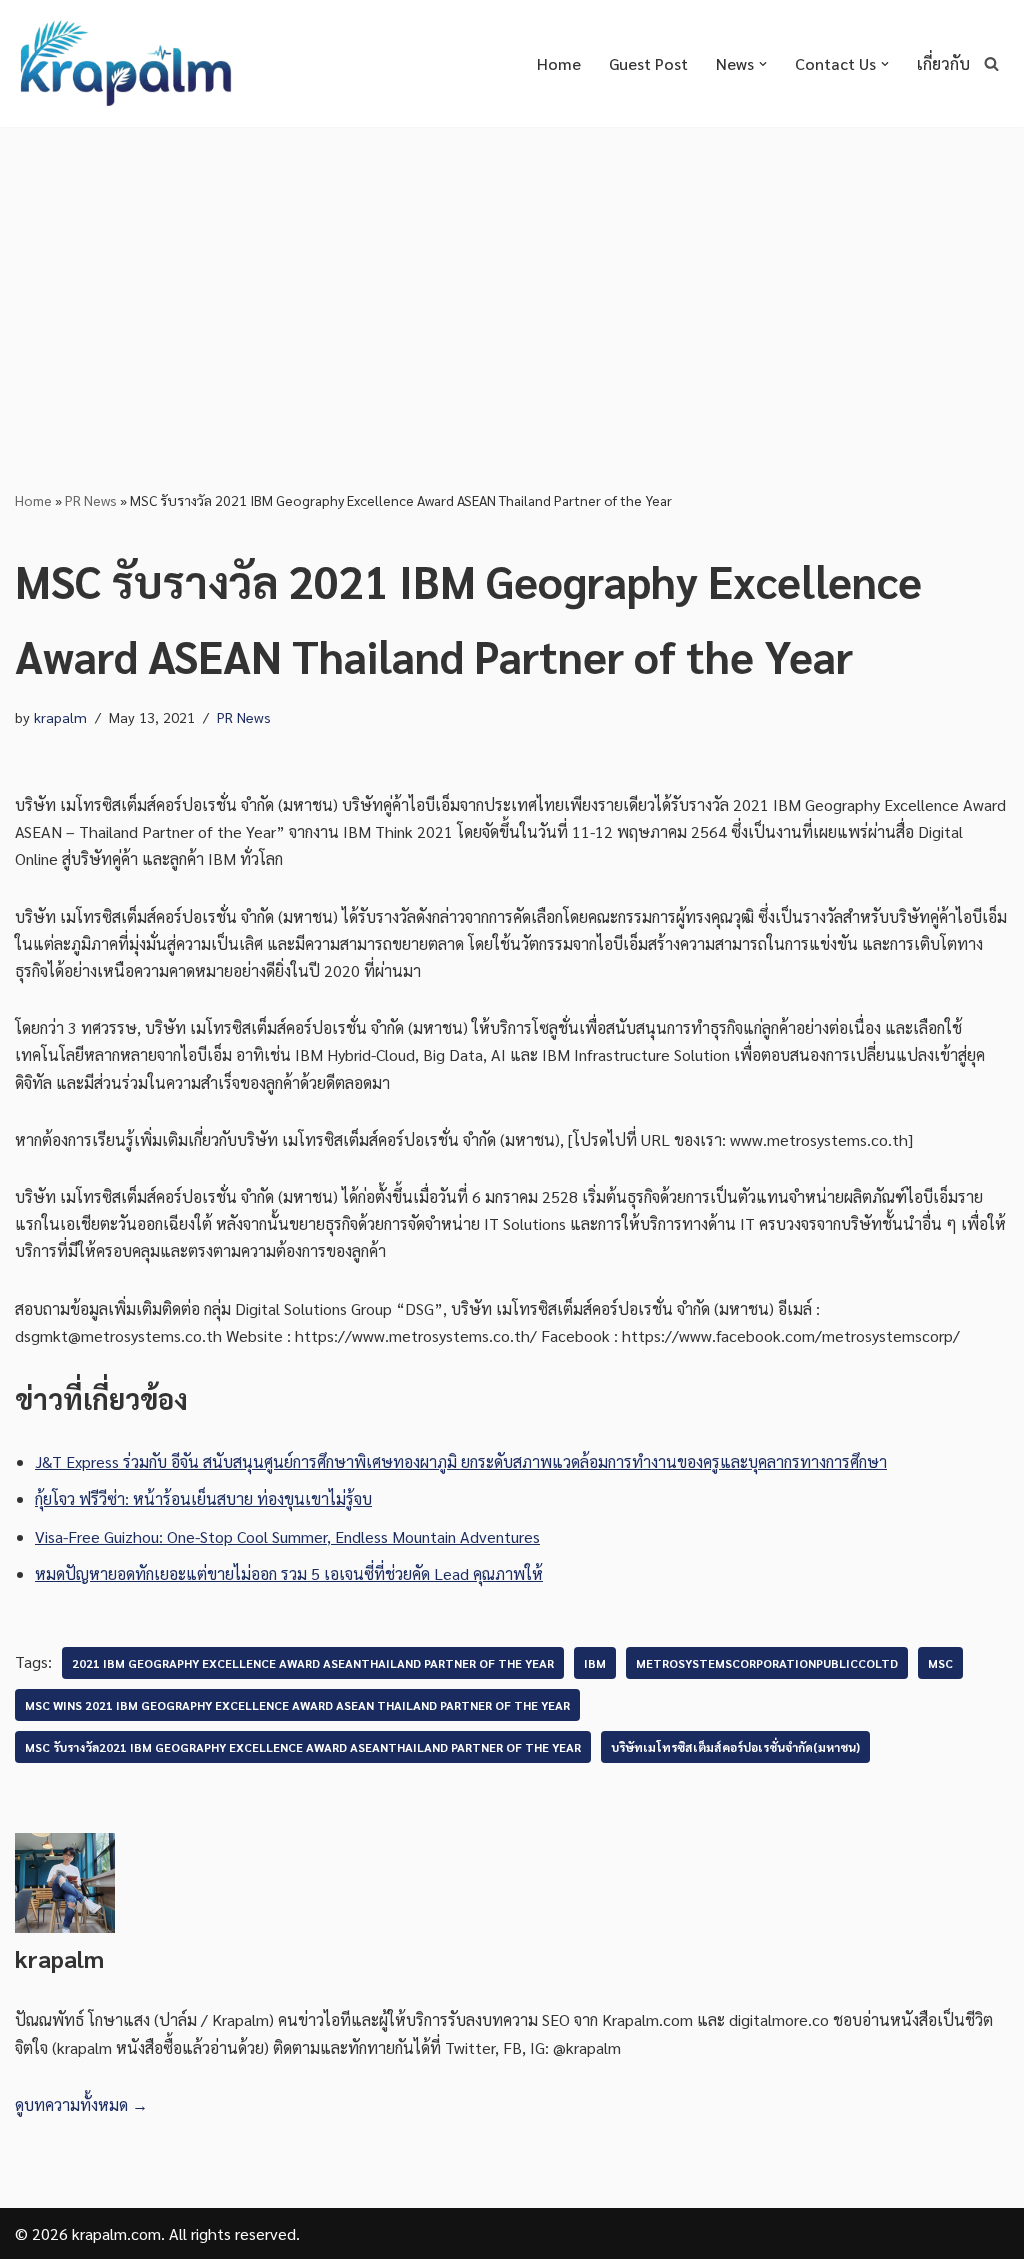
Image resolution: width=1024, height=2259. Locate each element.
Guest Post (648, 63)
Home (559, 63)
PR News (91, 500)
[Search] (991, 63)
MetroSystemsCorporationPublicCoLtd (767, 1663)
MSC (940, 1663)
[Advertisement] (512, 277)
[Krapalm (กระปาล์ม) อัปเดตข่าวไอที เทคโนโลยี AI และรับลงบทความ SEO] (125, 63)
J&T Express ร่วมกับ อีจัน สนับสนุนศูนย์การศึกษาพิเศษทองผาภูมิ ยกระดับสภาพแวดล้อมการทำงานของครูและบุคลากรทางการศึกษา (461, 1461)
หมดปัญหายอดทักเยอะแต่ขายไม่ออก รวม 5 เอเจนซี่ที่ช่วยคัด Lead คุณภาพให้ (289, 1573)
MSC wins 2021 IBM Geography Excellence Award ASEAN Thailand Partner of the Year (297, 1705)
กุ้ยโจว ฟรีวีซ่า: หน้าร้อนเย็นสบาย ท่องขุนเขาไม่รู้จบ (203, 1498)
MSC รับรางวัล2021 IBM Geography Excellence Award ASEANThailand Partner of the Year (303, 1747)
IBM (595, 1663)
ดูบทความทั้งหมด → (81, 2104)
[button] (763, 64)
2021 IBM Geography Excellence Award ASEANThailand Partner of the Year (313, 1663)
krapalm (60, 717)
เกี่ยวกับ (943, 63)
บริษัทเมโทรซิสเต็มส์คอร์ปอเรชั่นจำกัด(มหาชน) (735, 1747)
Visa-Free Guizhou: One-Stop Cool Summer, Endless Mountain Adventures (287, 1536)
